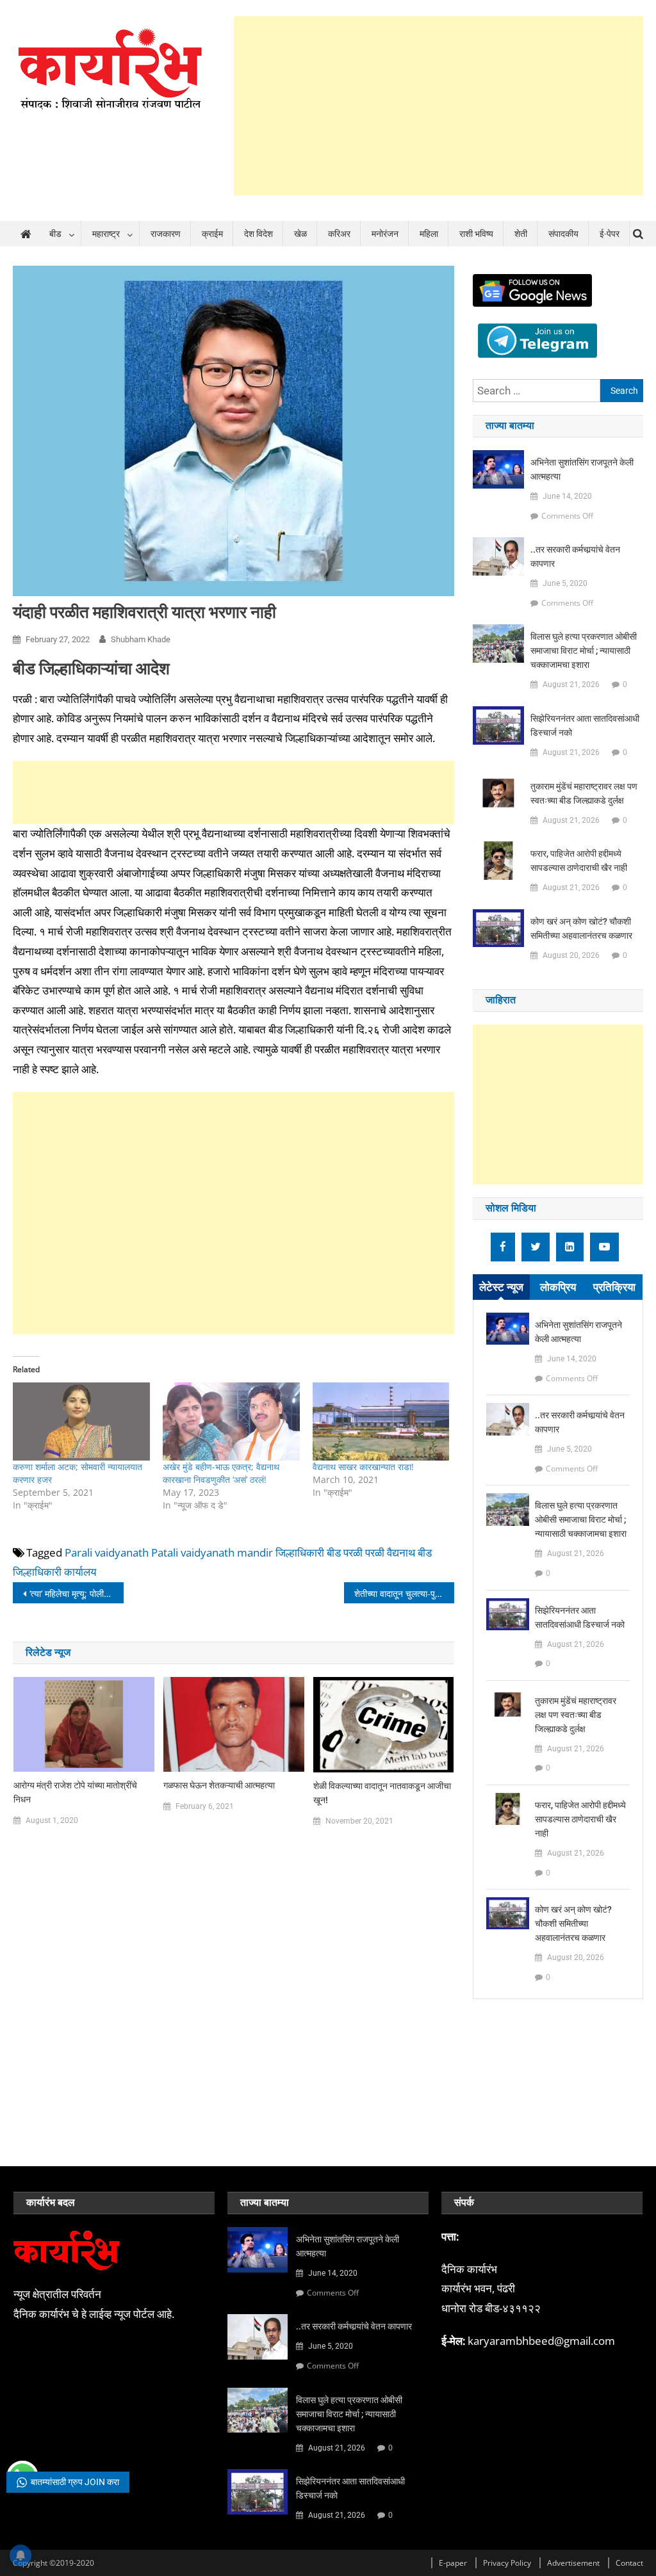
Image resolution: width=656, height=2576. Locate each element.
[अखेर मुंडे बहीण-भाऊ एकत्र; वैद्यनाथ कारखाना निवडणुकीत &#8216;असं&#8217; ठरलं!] (231, 1422)
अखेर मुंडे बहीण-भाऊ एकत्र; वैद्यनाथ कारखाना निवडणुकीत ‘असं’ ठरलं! (221, 1473)
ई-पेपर (610, 234)
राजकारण (166, 234)
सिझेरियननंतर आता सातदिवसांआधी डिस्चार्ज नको (585, 725)
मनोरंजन (385, 234)
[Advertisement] (439, 106)
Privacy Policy (507, 2563)
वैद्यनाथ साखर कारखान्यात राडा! (363, 1467)
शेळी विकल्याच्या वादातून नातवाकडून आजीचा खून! (382, 1793)
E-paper (453, 2563)
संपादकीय (563, 234)
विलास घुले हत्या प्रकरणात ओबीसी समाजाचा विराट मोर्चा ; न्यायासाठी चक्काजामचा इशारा (584, 651)
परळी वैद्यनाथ (390, 1552)
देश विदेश (258, 234)
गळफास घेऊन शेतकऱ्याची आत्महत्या (219, 1785)
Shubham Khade (141, 639)
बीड (55, 234)
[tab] (501, 1287)
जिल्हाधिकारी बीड (308, 1552)
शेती (521, 234)
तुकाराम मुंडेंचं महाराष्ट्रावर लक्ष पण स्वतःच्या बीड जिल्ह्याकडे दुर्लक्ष (584, 793)
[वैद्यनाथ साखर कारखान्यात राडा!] (381, 1422)
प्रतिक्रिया (614, 1287)
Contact (629, 2563)
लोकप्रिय (558, 1287)
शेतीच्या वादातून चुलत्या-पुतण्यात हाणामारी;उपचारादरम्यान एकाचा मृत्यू (404, 1593)
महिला (429, 234)
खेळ (300, 234)
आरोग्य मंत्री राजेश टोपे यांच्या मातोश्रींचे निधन (75, 1792)
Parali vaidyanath (107, 1552)
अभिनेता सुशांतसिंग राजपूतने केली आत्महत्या (582, 469)
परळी (353, 1552)
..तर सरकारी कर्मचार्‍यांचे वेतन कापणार (575, 556)
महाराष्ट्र (106, 234)
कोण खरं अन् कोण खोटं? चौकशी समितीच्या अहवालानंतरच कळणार (581, 928)
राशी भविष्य (476, 234)
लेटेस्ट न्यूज (501, 1287)
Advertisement (573, 2563)
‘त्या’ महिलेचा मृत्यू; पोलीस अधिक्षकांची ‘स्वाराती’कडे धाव (76, 1593)
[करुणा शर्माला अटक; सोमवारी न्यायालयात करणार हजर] (81, 1422)
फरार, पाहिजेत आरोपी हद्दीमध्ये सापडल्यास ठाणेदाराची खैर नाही (579, 861)
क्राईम (212, 234)
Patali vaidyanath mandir (212, 1552)
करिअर (339, 234)
